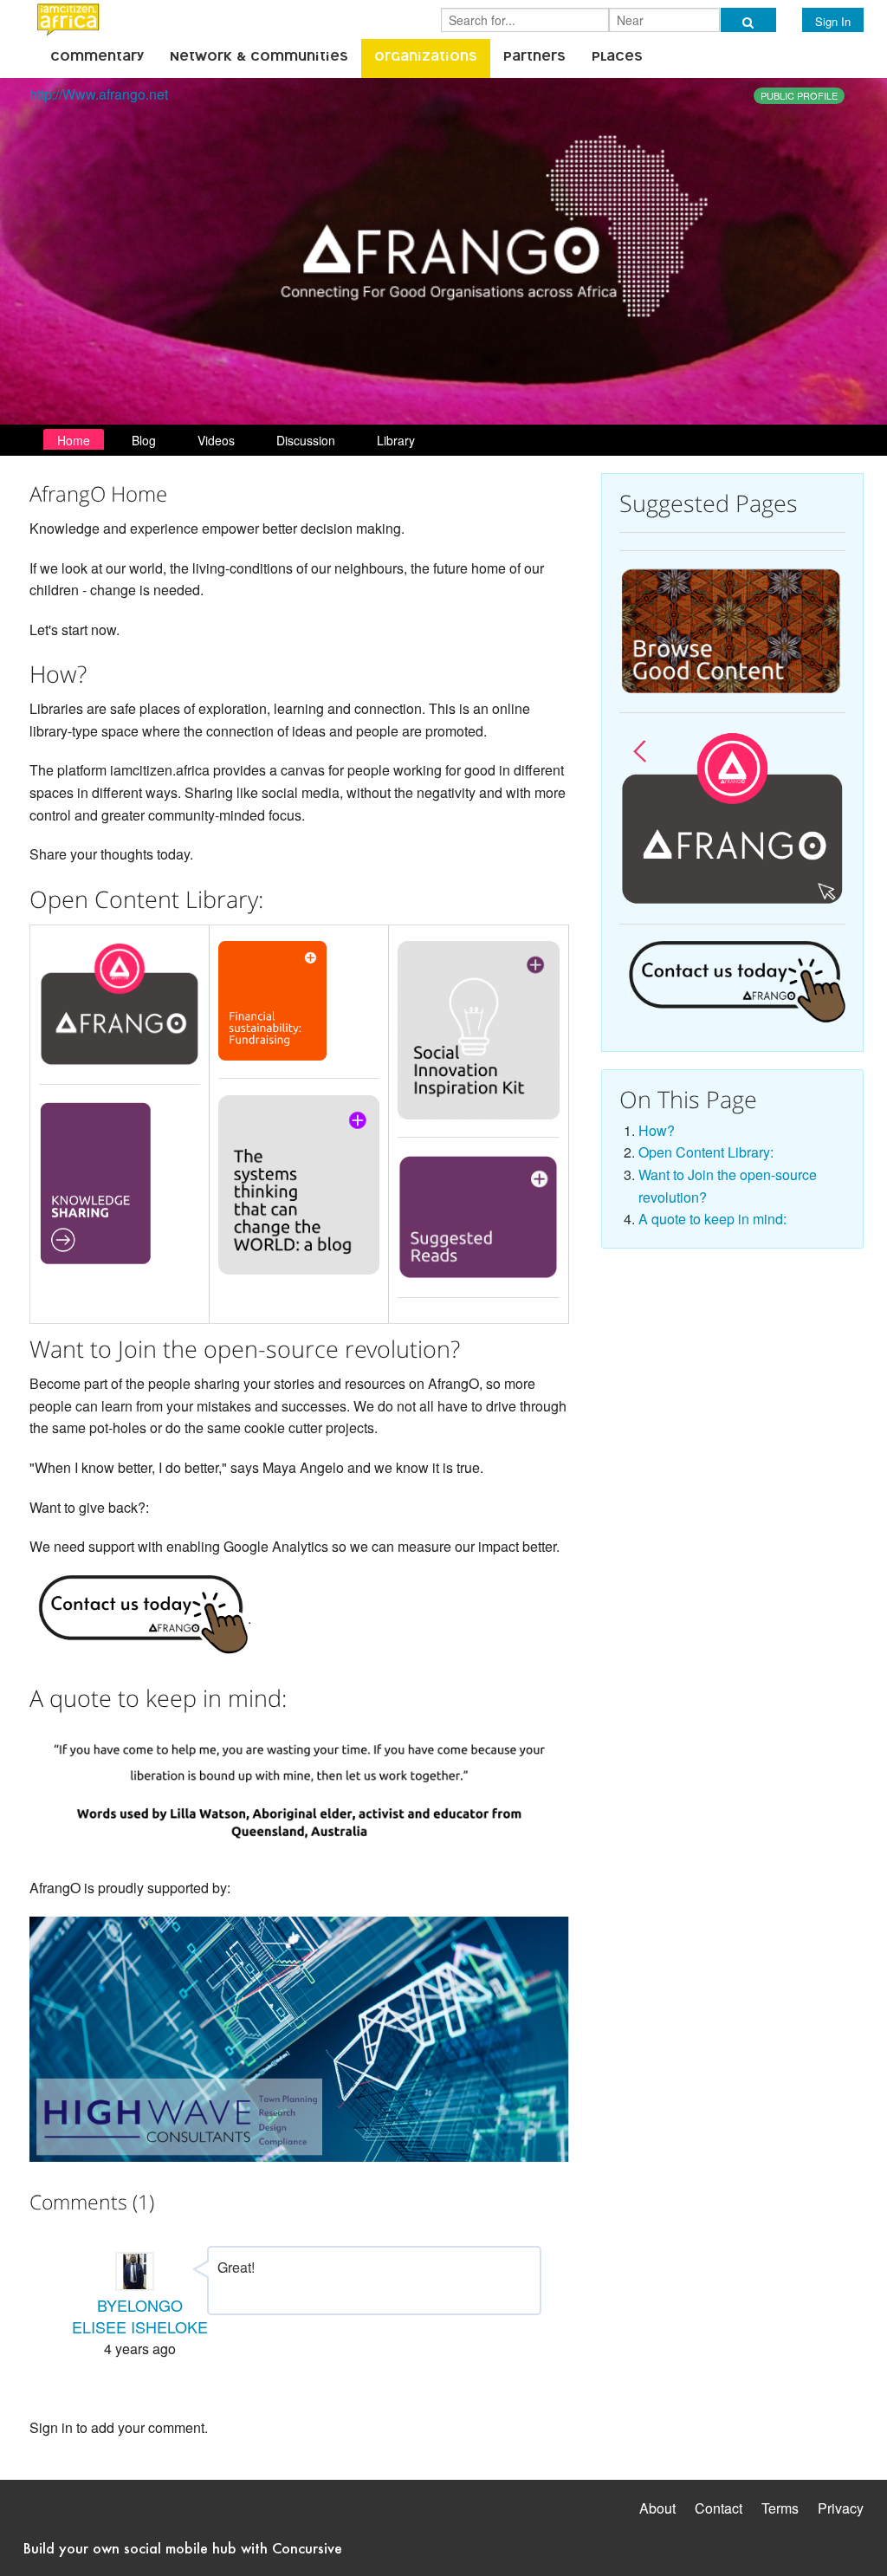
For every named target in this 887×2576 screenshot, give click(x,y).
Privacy (841, 2508)
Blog (144, 440)
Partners (534, 58)
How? (657, 1130)
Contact (719, 2508)
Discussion (306, 440)
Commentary (97, 58)
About (657, 2508)
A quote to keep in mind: (712, 1219)
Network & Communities (259, 58)
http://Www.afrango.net (99, 94)
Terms (780, 2508)
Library (396, 440)
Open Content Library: (706, 1152)
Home (74, 440)
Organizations (426, 58)
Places (617, 58)
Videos (216, 440)
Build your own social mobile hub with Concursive (183, 2548)
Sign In (833, 21)
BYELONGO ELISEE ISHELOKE (140, 2316)
